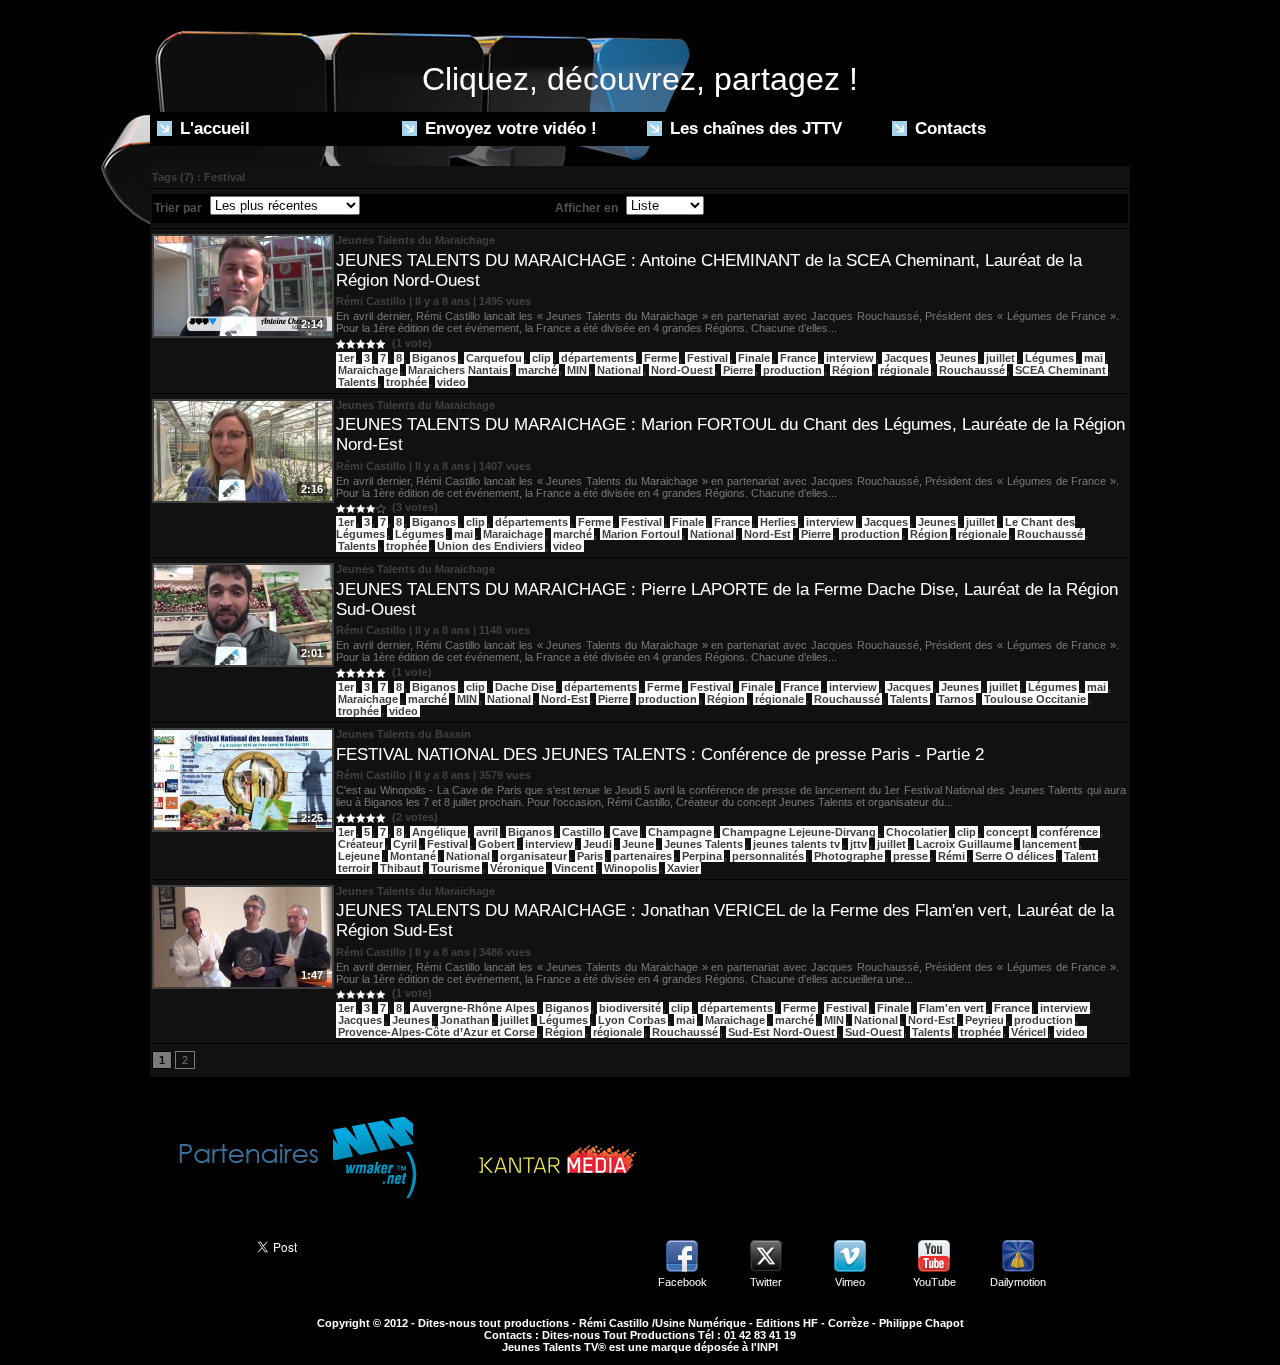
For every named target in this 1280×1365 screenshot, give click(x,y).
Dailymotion (1018, 1282)
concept (1007, 832)
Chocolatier (916, 832)
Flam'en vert (951, 1008)
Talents (357, 382)
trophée (406, 382)
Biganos (434, 358)
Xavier (683, 868)
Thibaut (400, 868)
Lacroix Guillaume (964, 844)
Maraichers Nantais (458, 370)
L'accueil (212, 128)
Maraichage (368, 370)
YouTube (934, 1282)
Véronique (517, 868)
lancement (1049, 844)
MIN (577, 370)
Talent (1080, 856)
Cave (625, 832)
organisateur (533, 856)
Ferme (660, 358)
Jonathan (465, 1020)
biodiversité (630, 1008)
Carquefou (494, 358)
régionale (904, 370)
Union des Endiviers (490, 546)
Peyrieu (984, 1020)
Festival (707, 358)
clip (541, 358)
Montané (413, 856)
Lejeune (359, 856)
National (619, 370)
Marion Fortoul (641, 534)
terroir (354, 868)
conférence (1068, 832)
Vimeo (850, 1282)
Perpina (702, 856)
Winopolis (630, 868)
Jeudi (597, 844)
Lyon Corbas (632, 1020)
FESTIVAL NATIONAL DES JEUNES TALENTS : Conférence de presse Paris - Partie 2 (660, 754)
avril (487, 832)
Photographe (848, 856)
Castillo (582, 832)
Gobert (496, 844)
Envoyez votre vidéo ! (508, 128)
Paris (590, 856)
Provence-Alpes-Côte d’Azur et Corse (436, 1032)
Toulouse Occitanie (1035, 699)
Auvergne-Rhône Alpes (473, 1008)
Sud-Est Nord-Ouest (781, 1032)
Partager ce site (194, 1245)
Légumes (1049, 358)
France (798, 358)
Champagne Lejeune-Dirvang (799, 832)
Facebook (682, 1282)
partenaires (642, 856)
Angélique (439, 832)
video (451, 382)
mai (1093, 358)
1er (346, 358)
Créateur (360, 844)
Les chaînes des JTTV (753, 128)
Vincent (574, 868)
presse (910, 856)
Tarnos (956, 699)
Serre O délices (1014, 856)
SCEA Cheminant (1060, 370)
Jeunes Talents (703, 844)
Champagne (680, 832)
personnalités (768, 856)
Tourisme (455, 868)
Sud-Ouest (873, 1032)
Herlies (778, 522)
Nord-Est (767, 534)
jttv (858, 844)
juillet (1000, 358)
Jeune (638, 844)
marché (537, 370)
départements (597, 358)
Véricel (1028, 1032)
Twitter (766, 1282)
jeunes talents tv (796, 844)
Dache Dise (524, 687)
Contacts (948, 128)
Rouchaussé (972, 370)
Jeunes (957, 358)
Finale (754, 358)
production (792, 370)
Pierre (738, 370)
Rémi (951, 856)
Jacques (906, 358)
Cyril (405, 844)
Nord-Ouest (682, 370)
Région (851, 370)
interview (850, 358)
